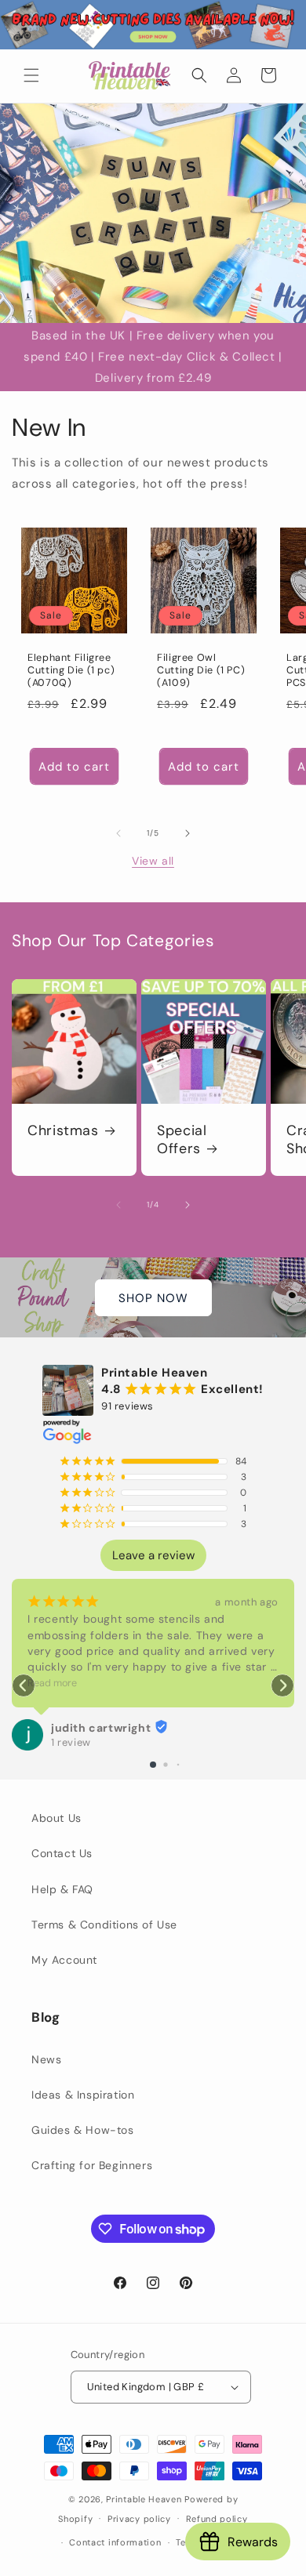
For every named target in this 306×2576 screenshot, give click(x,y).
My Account (64, 1960)
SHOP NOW (153, 1297)
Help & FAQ (62, 1889)
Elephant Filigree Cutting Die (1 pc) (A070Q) (71, 670)
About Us (56, 1818)
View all (153, 861)
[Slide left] (118, 833)
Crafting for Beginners (92, 2165)
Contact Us (62, 1853)
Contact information (115, 2542)
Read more (52, 1683)
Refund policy (217, 2519)
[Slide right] (188, 833)
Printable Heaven (144, 2499)
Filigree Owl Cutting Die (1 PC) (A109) (201, 670)
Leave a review (153, 1555)
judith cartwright (101, 1728)
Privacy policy (139, 2519)
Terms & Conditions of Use (104, 1925)
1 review (71, 1742)
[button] (31, 75)
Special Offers (182, 1140)
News (46, 2059)
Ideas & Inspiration (83, 2095)
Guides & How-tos (83, 2130)
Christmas (63, 1131)
